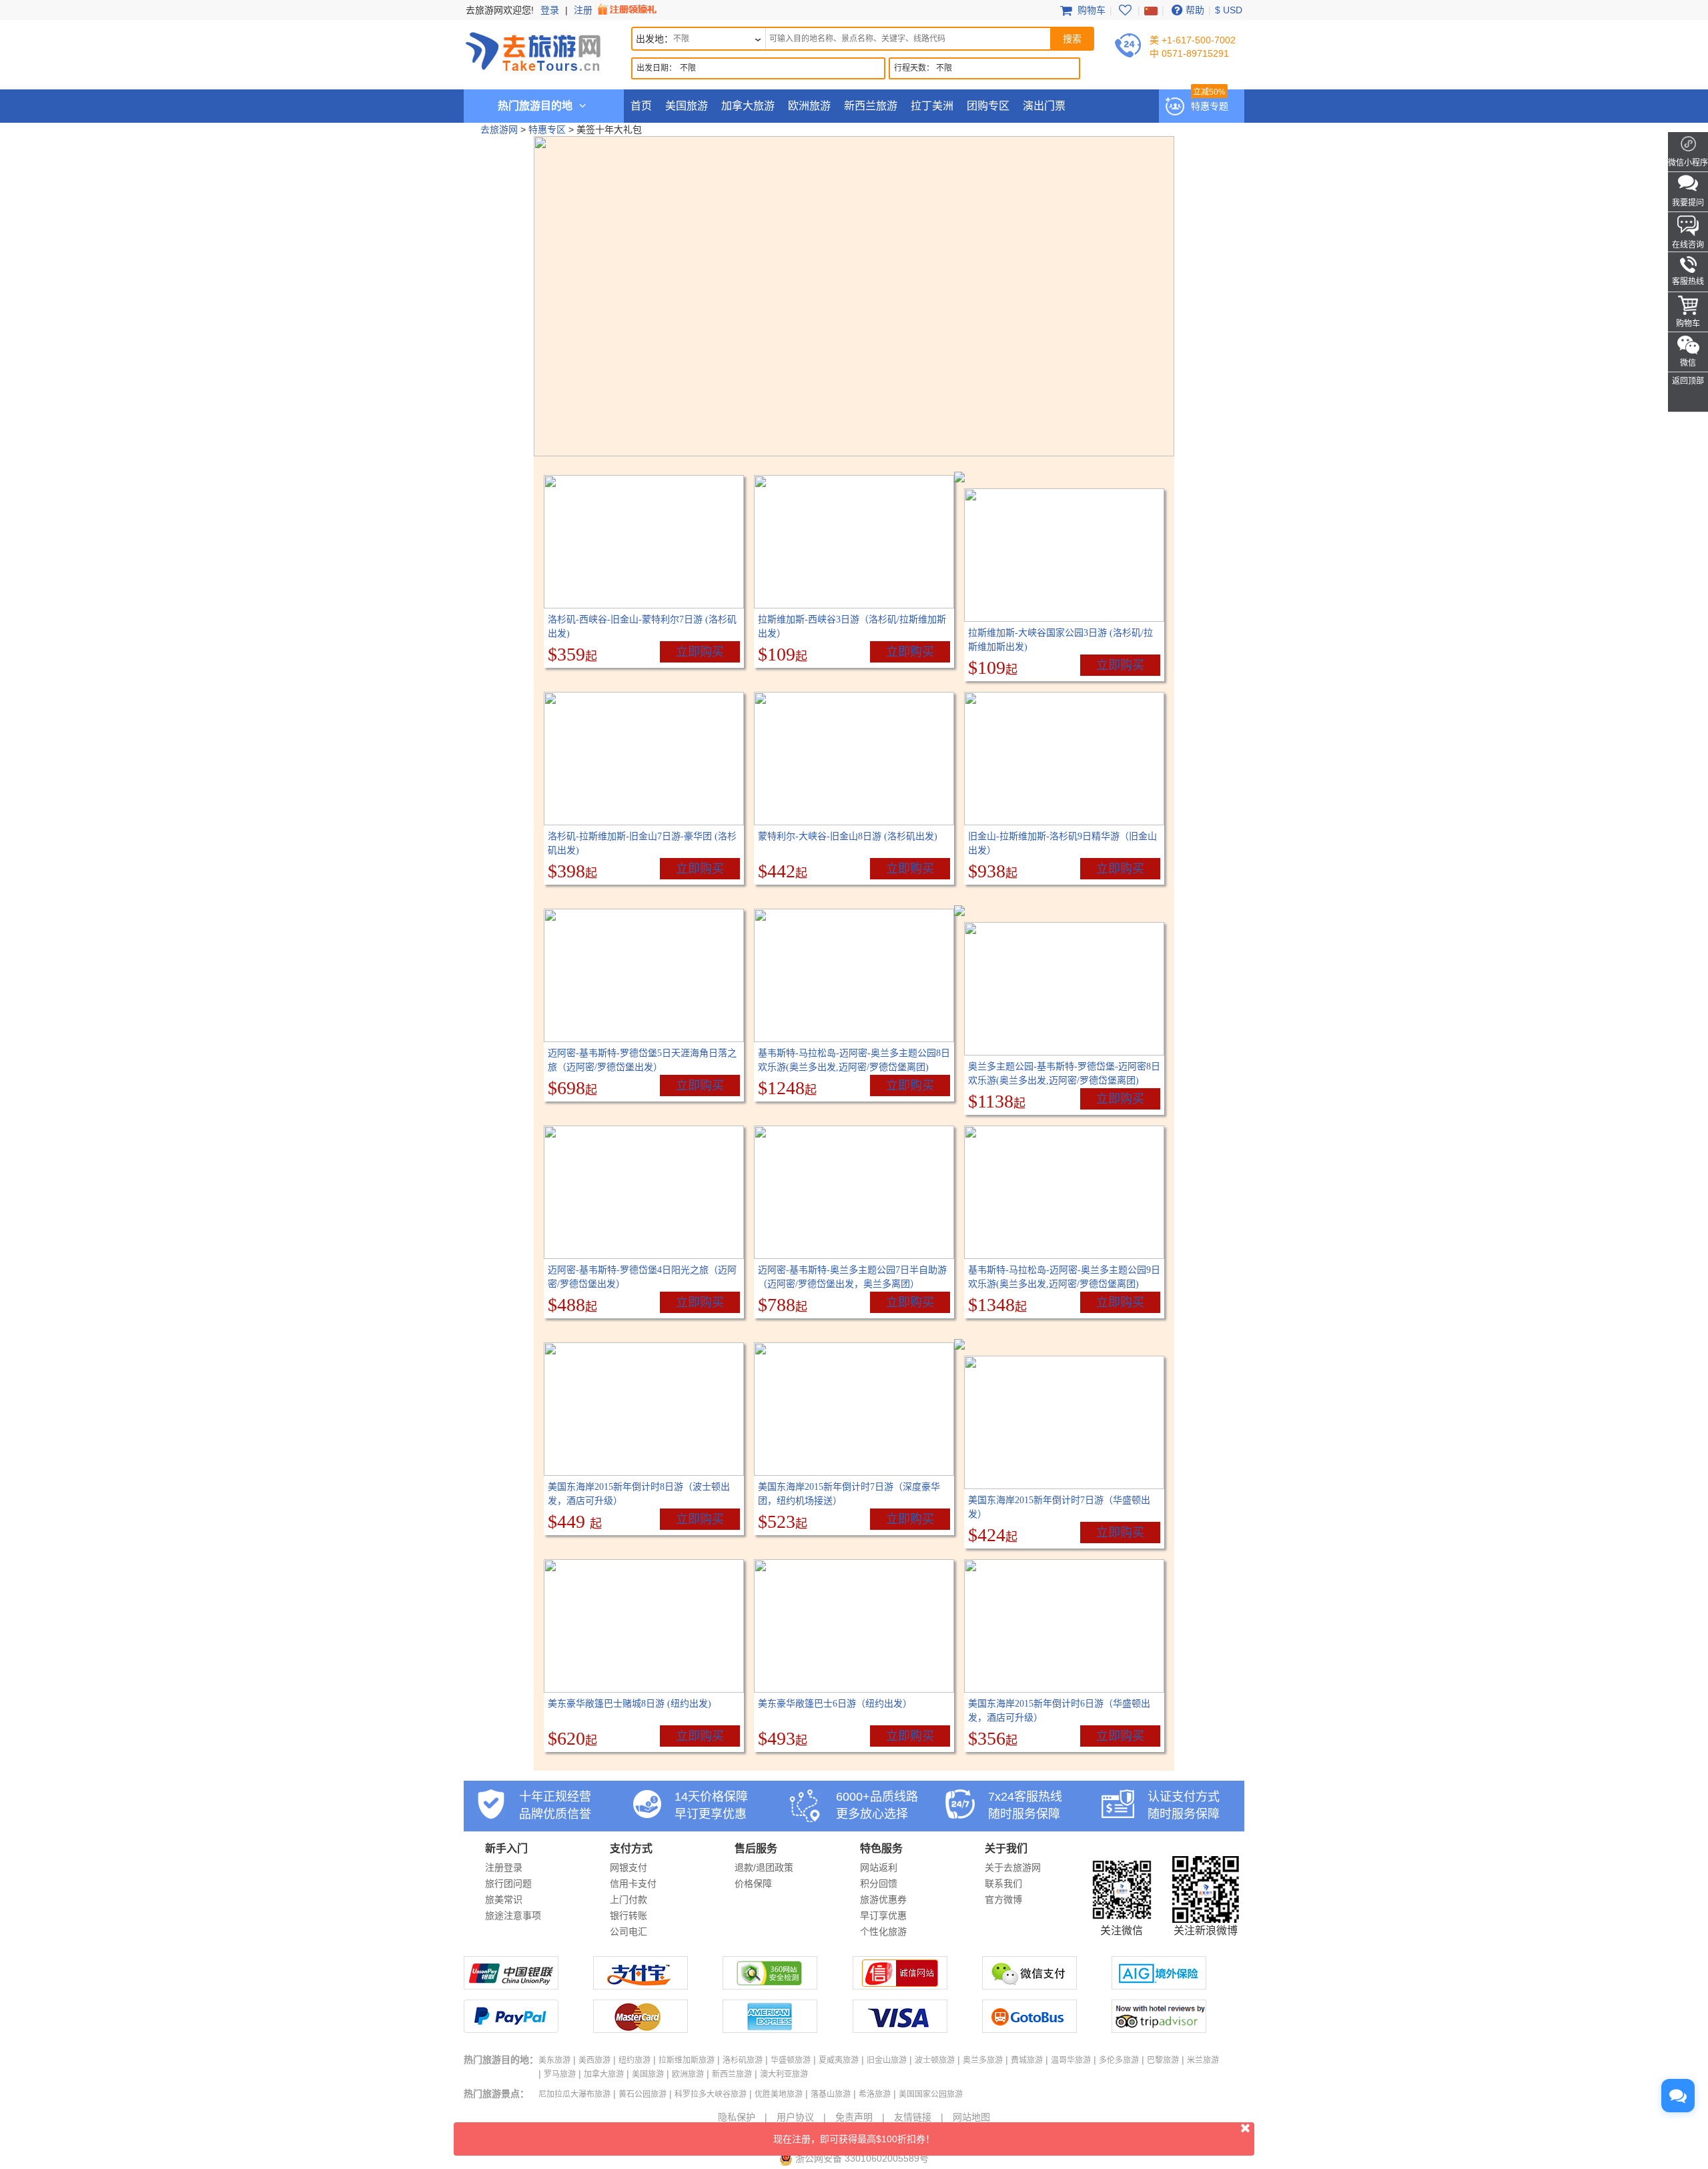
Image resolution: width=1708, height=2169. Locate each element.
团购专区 (988, 106)
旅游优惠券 (883, 1899)
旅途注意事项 (513, 1915)
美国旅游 (687, 106)
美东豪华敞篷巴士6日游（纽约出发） (835, 1704)
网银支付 (628, 1867)
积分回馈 (879, 1883)
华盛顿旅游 (791, 2060)
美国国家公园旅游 (931, 2094)
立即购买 (700, 652)
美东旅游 (554, 2060)
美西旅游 (594, 2060)
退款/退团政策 (764, 1867)
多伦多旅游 (1119, 2060)
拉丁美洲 (932, 106)
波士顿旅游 (935, 2060)
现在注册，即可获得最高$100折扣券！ (854, 2139)
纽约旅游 (634, 2060)
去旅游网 (499, 129)
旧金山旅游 (887, 2060)
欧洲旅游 (809, 106)
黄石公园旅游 (643, 2094)
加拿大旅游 (748, 106)
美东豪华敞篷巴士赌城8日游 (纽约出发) (629, 1704)
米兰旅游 (1203, 2060)
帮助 (1195, 10)
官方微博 (1003, 1899)
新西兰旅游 (871, 106)
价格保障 (753, 1883)
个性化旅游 (883, 1931)
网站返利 (879, 1867)
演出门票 (1044, 106)
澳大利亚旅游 (784, 2074)
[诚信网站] (900, 1986)
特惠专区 (547, 129)
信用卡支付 (633, 1883)
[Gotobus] (1029, 2030)
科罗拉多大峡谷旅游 (711, 2094)
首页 (641, 106)
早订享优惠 (883, 1915)
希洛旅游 (875, 2094)
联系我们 (1003, 1883)
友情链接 (913, 2117)
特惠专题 (1210, 106)
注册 (584, 10)
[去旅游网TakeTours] (533, 50)
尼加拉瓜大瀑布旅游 (574, 2094)
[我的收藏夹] (1125, 10)
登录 (550, 10)
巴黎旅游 (1163, 2060)
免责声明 (854, 2117)
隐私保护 (737, 2117)
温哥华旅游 (1071, 2060)
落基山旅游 (831, 2094)
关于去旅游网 (1013, 1867)
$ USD (1229, 10)
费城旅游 (1027, 2060)
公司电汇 (628, 1931)
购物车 (1090, 10)
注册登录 (504, 1867)
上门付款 (628, 1899)
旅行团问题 (508, 1883)
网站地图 (971, 2117)
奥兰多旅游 (983, 2060)
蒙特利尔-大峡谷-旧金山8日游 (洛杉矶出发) (848, 836)
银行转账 (628, 1915)
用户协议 (795, 2117)
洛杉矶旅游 (743, 2060)
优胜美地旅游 (779, 2094)
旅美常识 (504, 1899)
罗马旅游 (560, 2074)
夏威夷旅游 (839, 2060)
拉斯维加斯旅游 (687, 2060)
